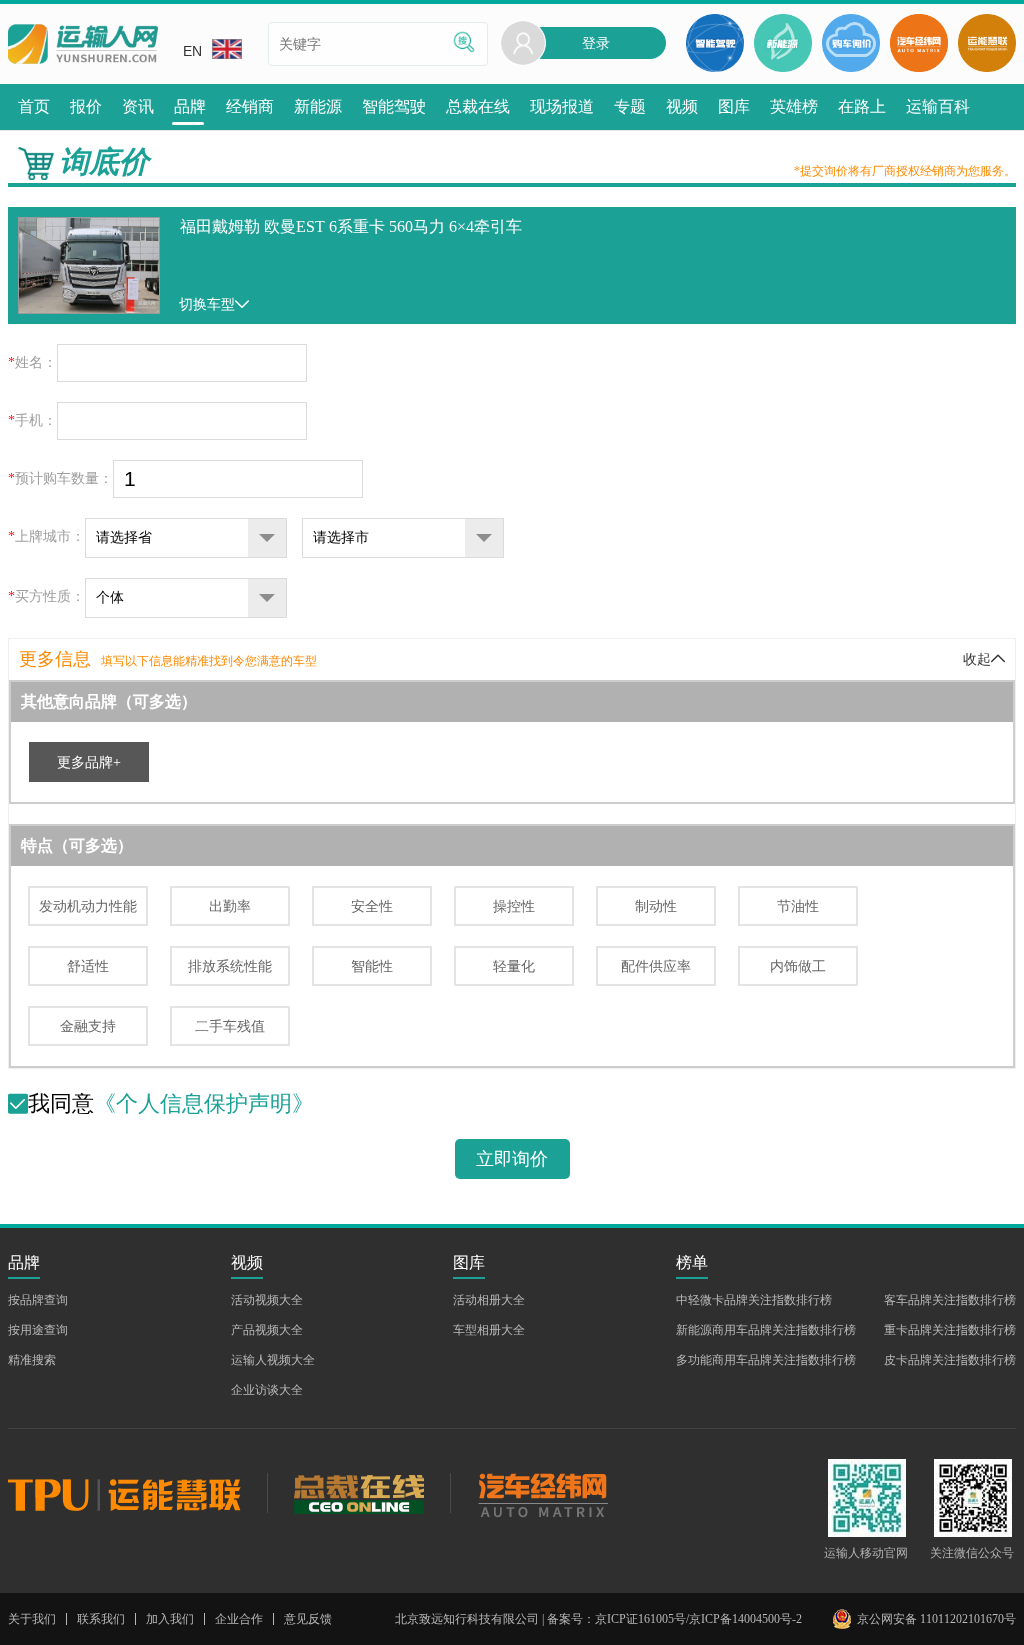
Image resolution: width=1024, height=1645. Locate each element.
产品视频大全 (267, 1330)
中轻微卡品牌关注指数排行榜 (754, 1300)
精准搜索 (32, 1360)
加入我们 (170, 1619)
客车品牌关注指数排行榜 (950, 1300)
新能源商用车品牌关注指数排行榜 (766, 1330)
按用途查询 (38, 1330)
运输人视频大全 (273, 1360)
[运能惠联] (137, 1493)
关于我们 (32, 1619)
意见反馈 (308, 1619)
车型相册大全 (489, 1330)
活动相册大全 (489, 1300)
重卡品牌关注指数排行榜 (950, 1330)
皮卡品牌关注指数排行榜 (950, 1360)
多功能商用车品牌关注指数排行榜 (766, 1360)
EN (192, 51)
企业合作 (239, 1619)
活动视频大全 (267, 1300)
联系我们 (101, 1619)
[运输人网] (83, 44)
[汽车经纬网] (542, 1493)
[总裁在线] (358, 1493)
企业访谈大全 (267, 1390)
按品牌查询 (38, 1300)
